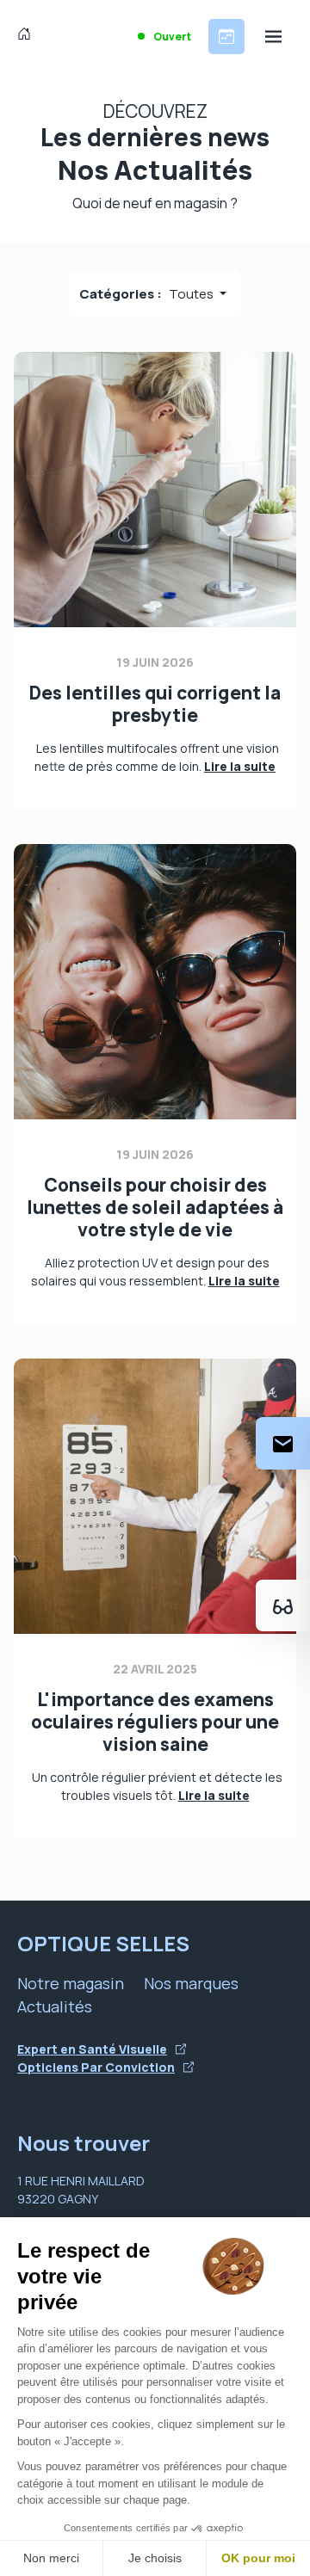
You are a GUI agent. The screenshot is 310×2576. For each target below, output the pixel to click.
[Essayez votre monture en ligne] (283, 1605)
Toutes (192, 294)
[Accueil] (28, 36)
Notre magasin (71, 1983)
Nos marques (191, 1983)
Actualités (55, 2006)
